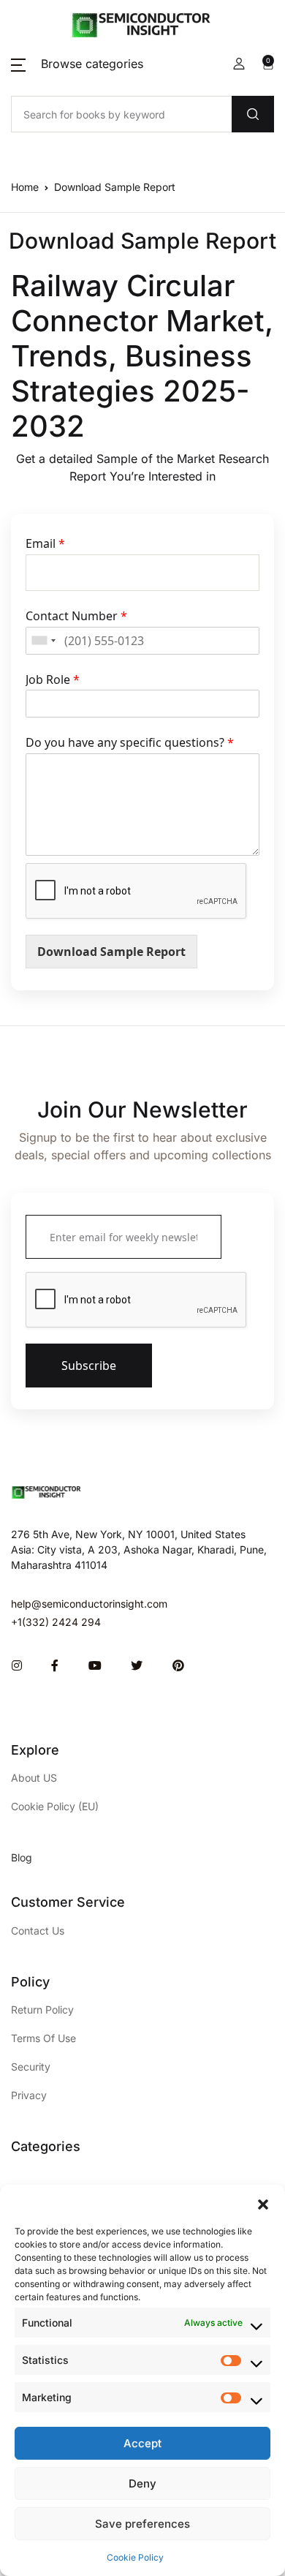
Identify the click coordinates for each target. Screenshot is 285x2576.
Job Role (53, 680)
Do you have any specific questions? (130, 743)
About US (34, 1778)
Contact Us (38, 1931)
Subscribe (89, 1366)
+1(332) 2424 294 (56, 1622)
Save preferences (142, 2524)
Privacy (29, 2095)
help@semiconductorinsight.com (89, 1604)
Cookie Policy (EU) (55, 1806)
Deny (142, 2483)
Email (45, 544)
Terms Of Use (43, 2038)
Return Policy (42, 2010)
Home (25, 187)
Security (31, 2067)
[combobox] (43, 641)
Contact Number (76, 616)
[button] (263, 2203)
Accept (142, 2443)
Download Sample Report (111, 952)
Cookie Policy (135, 2557)
